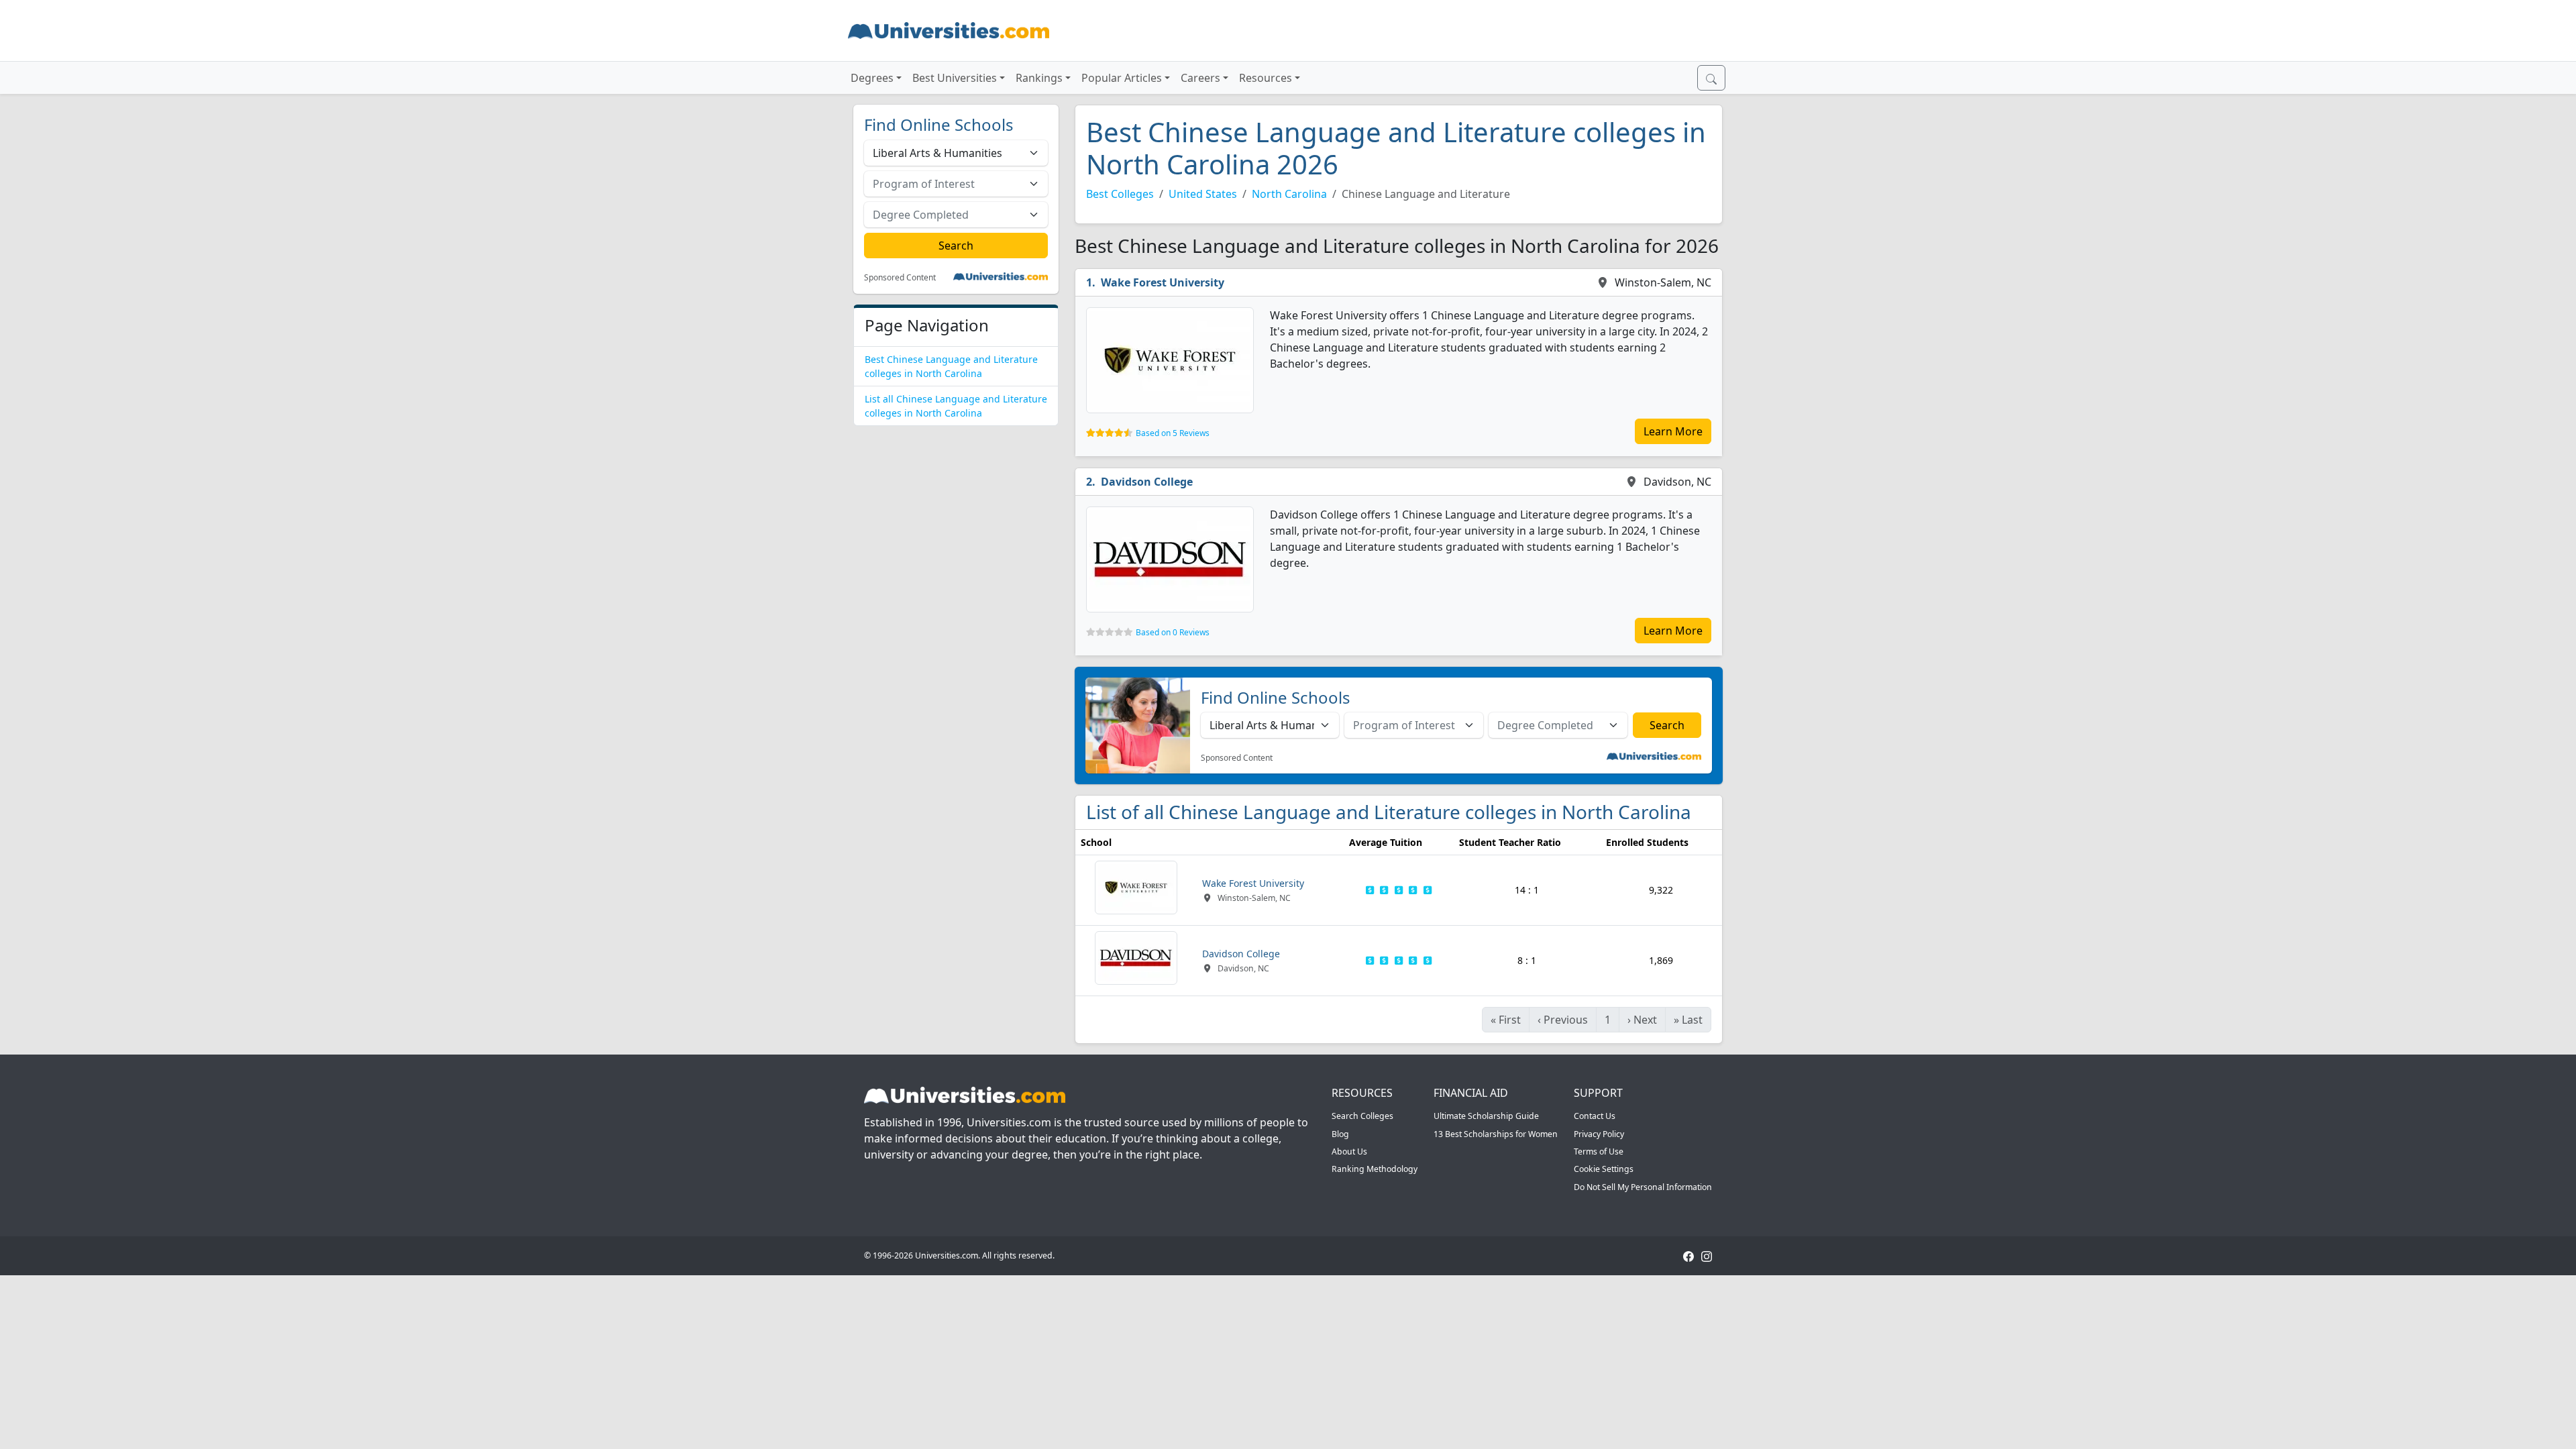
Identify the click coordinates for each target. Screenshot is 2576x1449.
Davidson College (1147, 482)
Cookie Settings (1604, 1169)
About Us (1349, 1151)
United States (1203, 194)
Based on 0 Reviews (1173, 632)
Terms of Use (1599, 1151)
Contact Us (1595, 1116)
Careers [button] (1200, 78)
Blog (1340, 1134)
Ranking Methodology (1375, 1169)
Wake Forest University (1163, 282)
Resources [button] (1266, 78)
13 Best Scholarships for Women (1496, 1134)
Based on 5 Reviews (1173, 433)
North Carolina (1289, 194)
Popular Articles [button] (1122, 78)
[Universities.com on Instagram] (1707, 1255)
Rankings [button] (1039, 78)
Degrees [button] (872, 78)
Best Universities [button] (955, 78)
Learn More (1673, 431)
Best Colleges (1120, 194)
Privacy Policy (1599, 1134)
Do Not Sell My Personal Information (1643, 1187)
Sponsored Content (900, 278)
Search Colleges (1362, 1116)
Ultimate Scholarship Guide (1486, 1116)
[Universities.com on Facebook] (1688, 1255)
